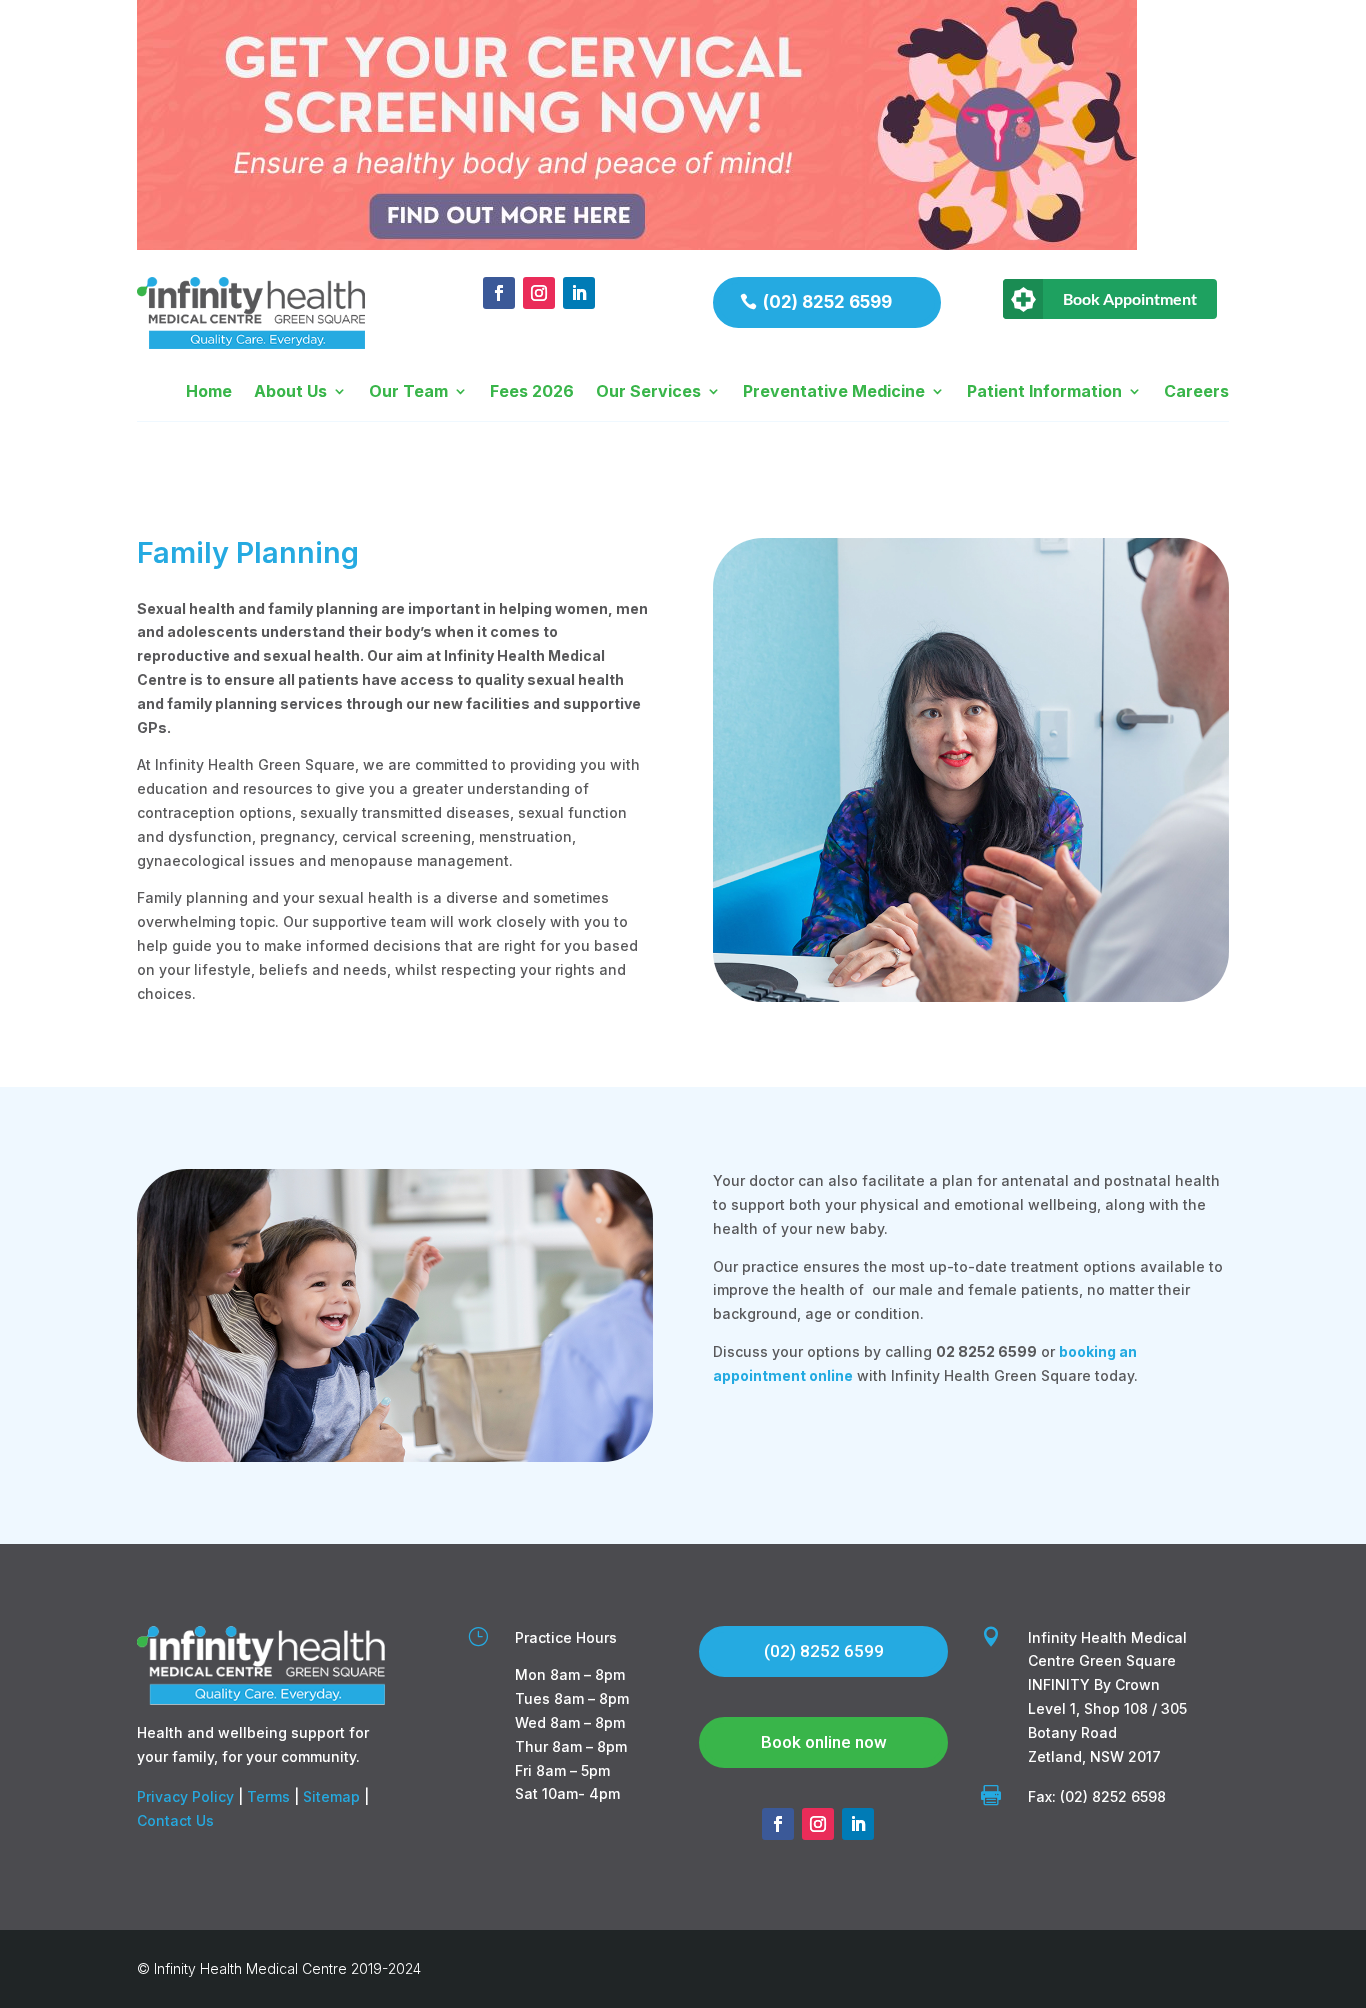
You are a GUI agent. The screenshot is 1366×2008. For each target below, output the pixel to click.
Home (209, 392)
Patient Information (1044, 392)
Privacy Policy (185, 1796)
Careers (1196, 392)
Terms (268, 1796)
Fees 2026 (532, 392)
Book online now (824, 1742)
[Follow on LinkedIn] (579, 293)
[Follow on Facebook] (499, 293)
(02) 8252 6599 (827, 302)
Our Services (648, 392)
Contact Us (175, 1820)
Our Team (408, 392)
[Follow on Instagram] (539, 293)
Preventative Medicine (834, 392)
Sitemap (331, 1796)
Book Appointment (1130, 298)
